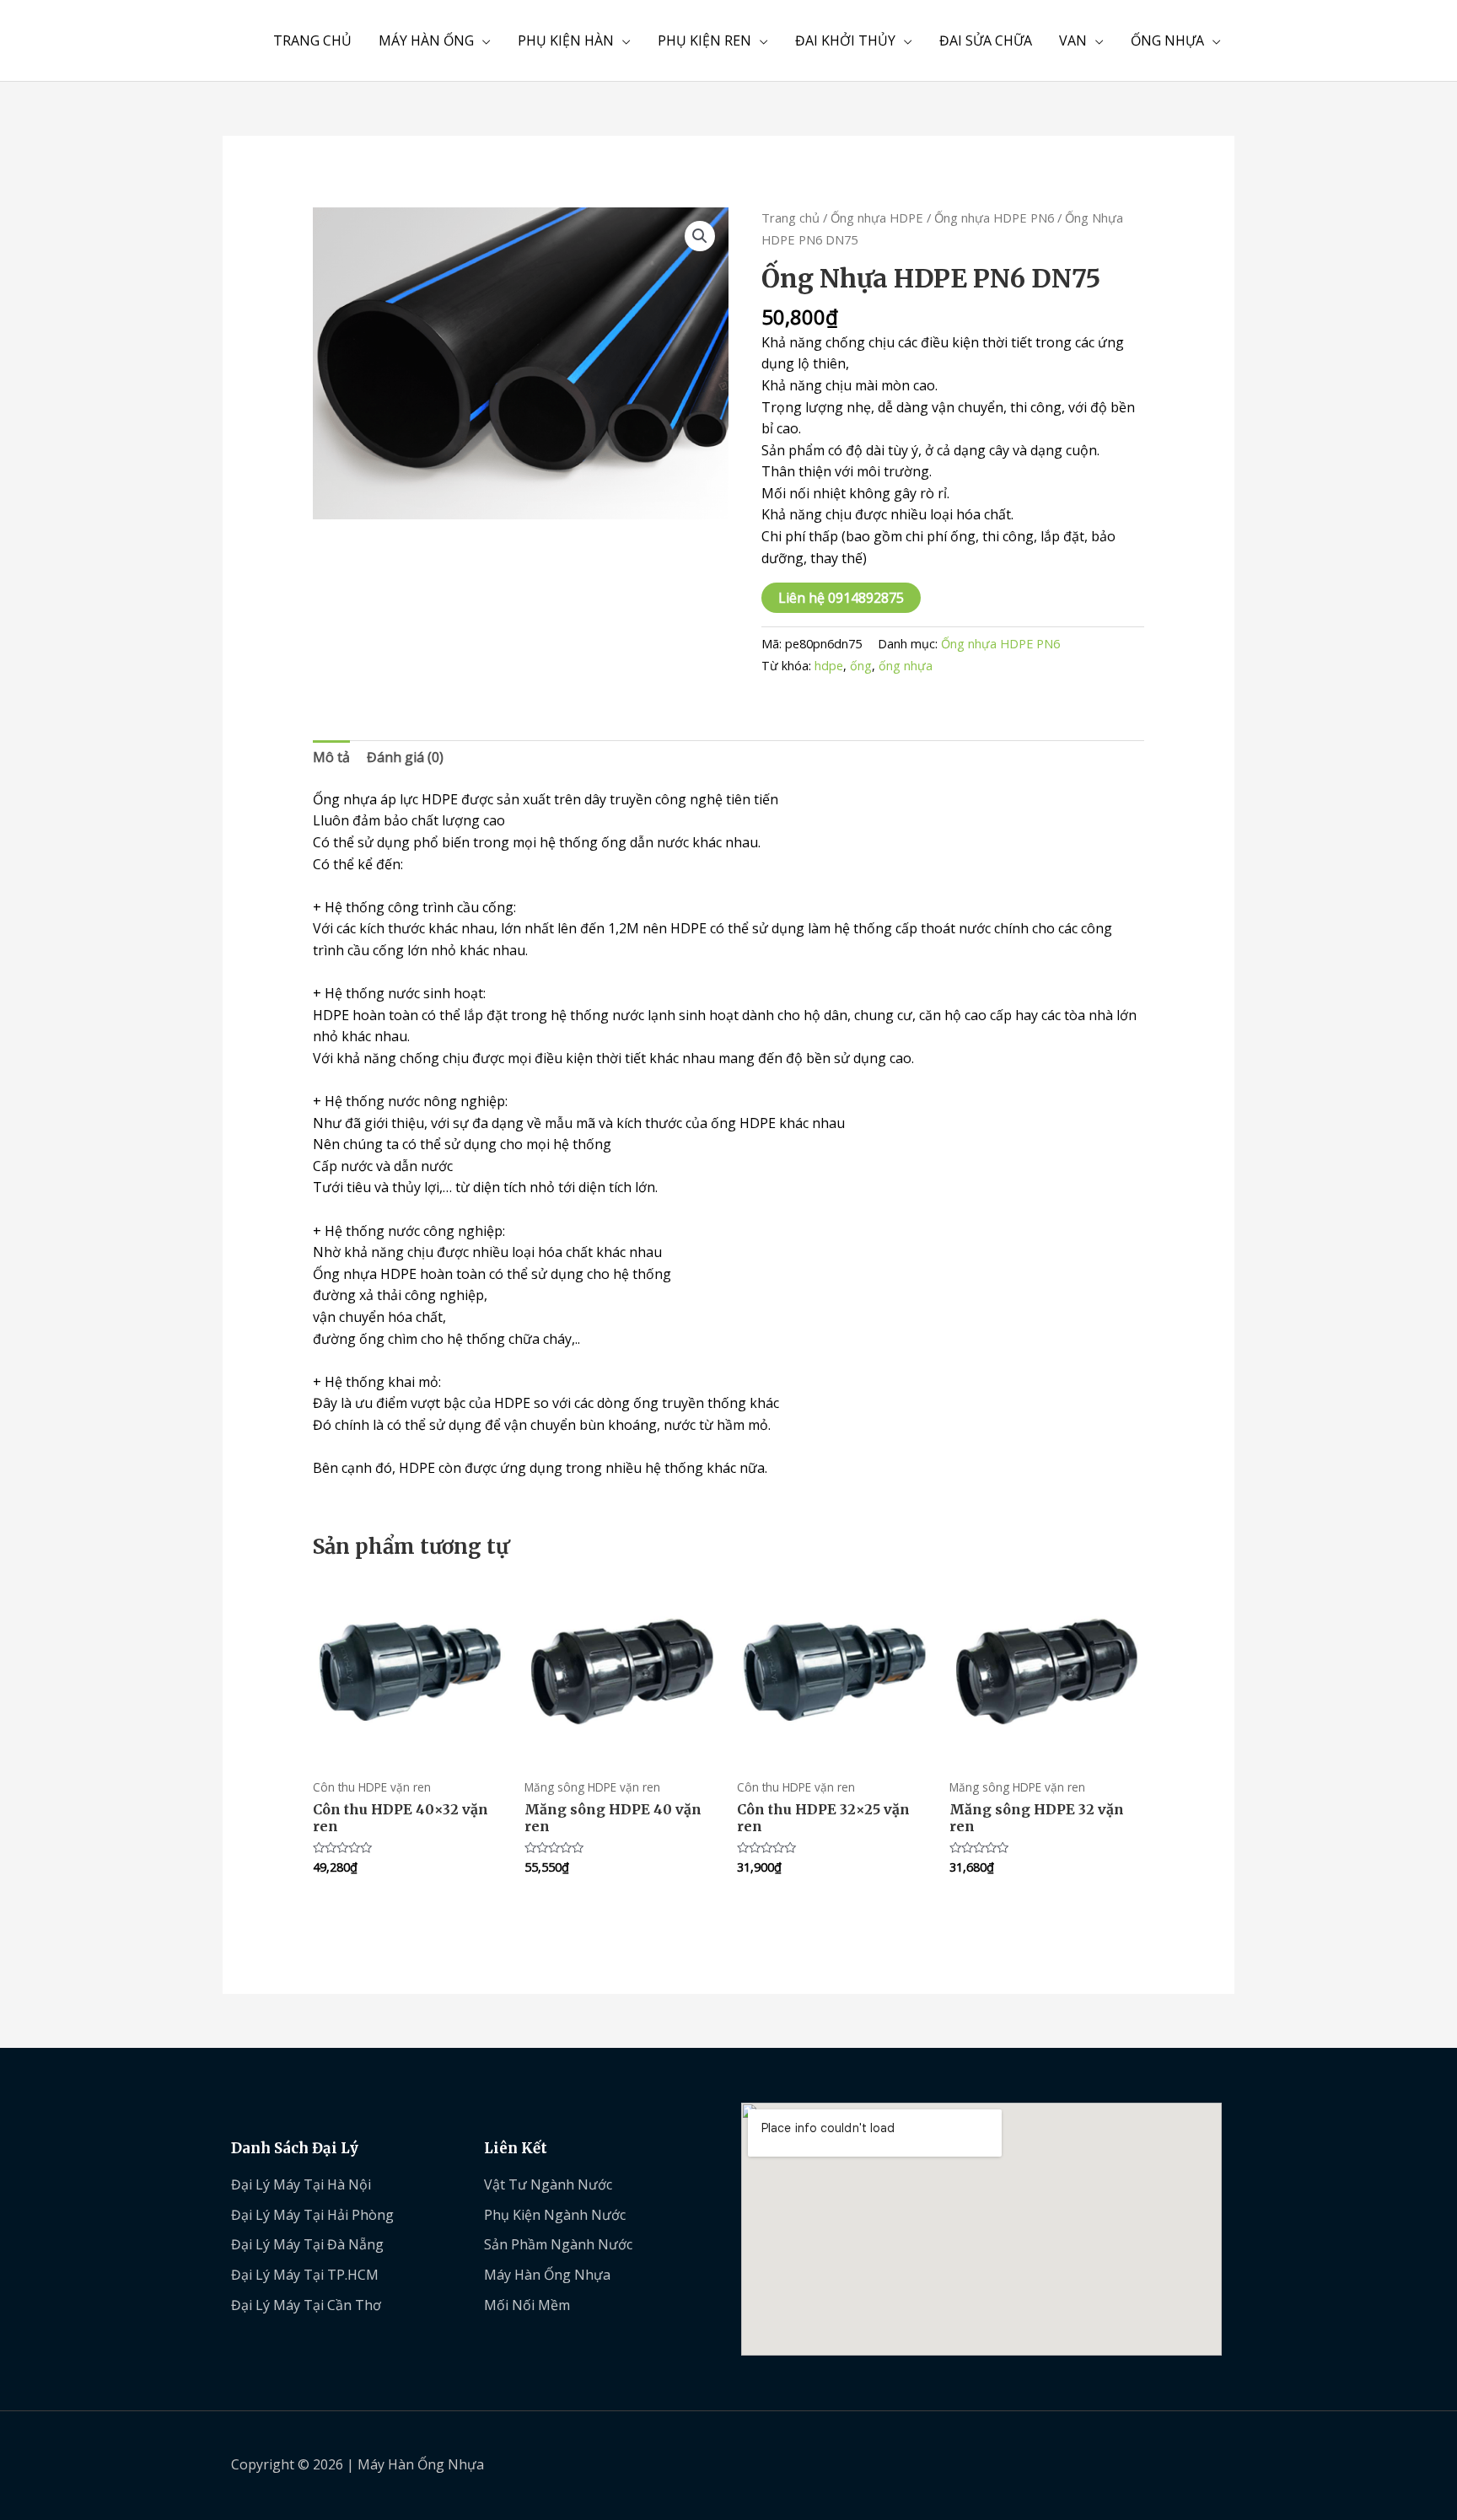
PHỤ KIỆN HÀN (566, 40)
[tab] (331, 758)
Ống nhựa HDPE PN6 (994, 218)
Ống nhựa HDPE (877, 218)
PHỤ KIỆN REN (704, 40)
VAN (1073, 40)
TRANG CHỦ (312, 40)
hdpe (829, 666)
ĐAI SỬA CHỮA (986, 40)
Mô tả (331, 757)
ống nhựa (906, 666)
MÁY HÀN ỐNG (426, 40)
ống (861, 666)
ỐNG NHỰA (1167, 40)
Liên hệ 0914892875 (841, 598)
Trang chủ (790, 218)
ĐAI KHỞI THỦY (845, 40)
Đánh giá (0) (405, 757)
